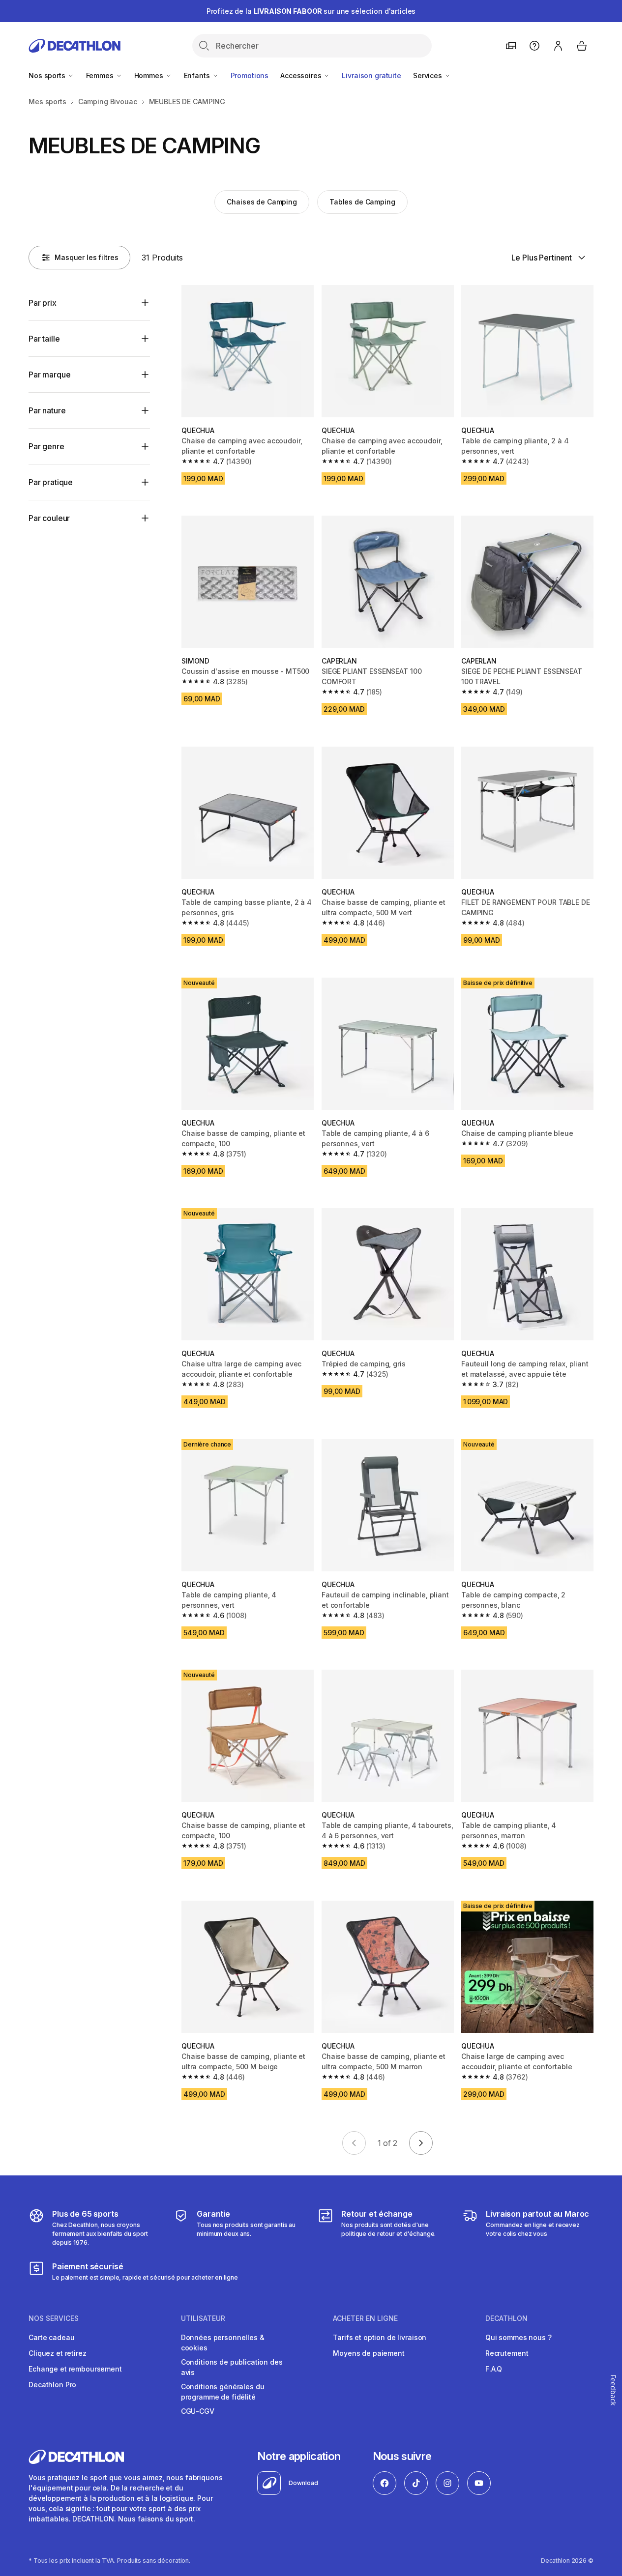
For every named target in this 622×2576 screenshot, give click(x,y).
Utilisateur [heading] (203, 2318)
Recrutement (507, 2353)
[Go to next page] (421, 2143)
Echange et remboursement (75, 2369)
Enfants (198, 75)
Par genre (46, 446)
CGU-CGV (198, 2411)
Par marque (49, 375)
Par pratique (51, 482)
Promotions (250, 75)
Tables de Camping (362, 202)
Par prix (43, 303)
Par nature (47, 410)
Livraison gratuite (371, 75)
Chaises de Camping (262, 202)
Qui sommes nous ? (518, 2337)
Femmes (101, 75)
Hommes (150, 75)
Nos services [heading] (54, 2318)
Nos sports (48, 75)
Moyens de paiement (369, 2353)
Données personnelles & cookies (223, 2343)
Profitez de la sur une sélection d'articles (311, 11)
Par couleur (49, 518)
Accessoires (302, 75)
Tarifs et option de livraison (380, 2337)
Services (429, 75)
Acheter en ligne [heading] (365, 2318)
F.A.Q (494, 2369)
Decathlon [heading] (506, 2318)
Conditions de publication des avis (232, 2367)
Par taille (44, 339)
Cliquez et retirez (57, 2353)
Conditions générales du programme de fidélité (223, 2392)
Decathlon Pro (52, 2385)
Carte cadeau (51, 2337)
